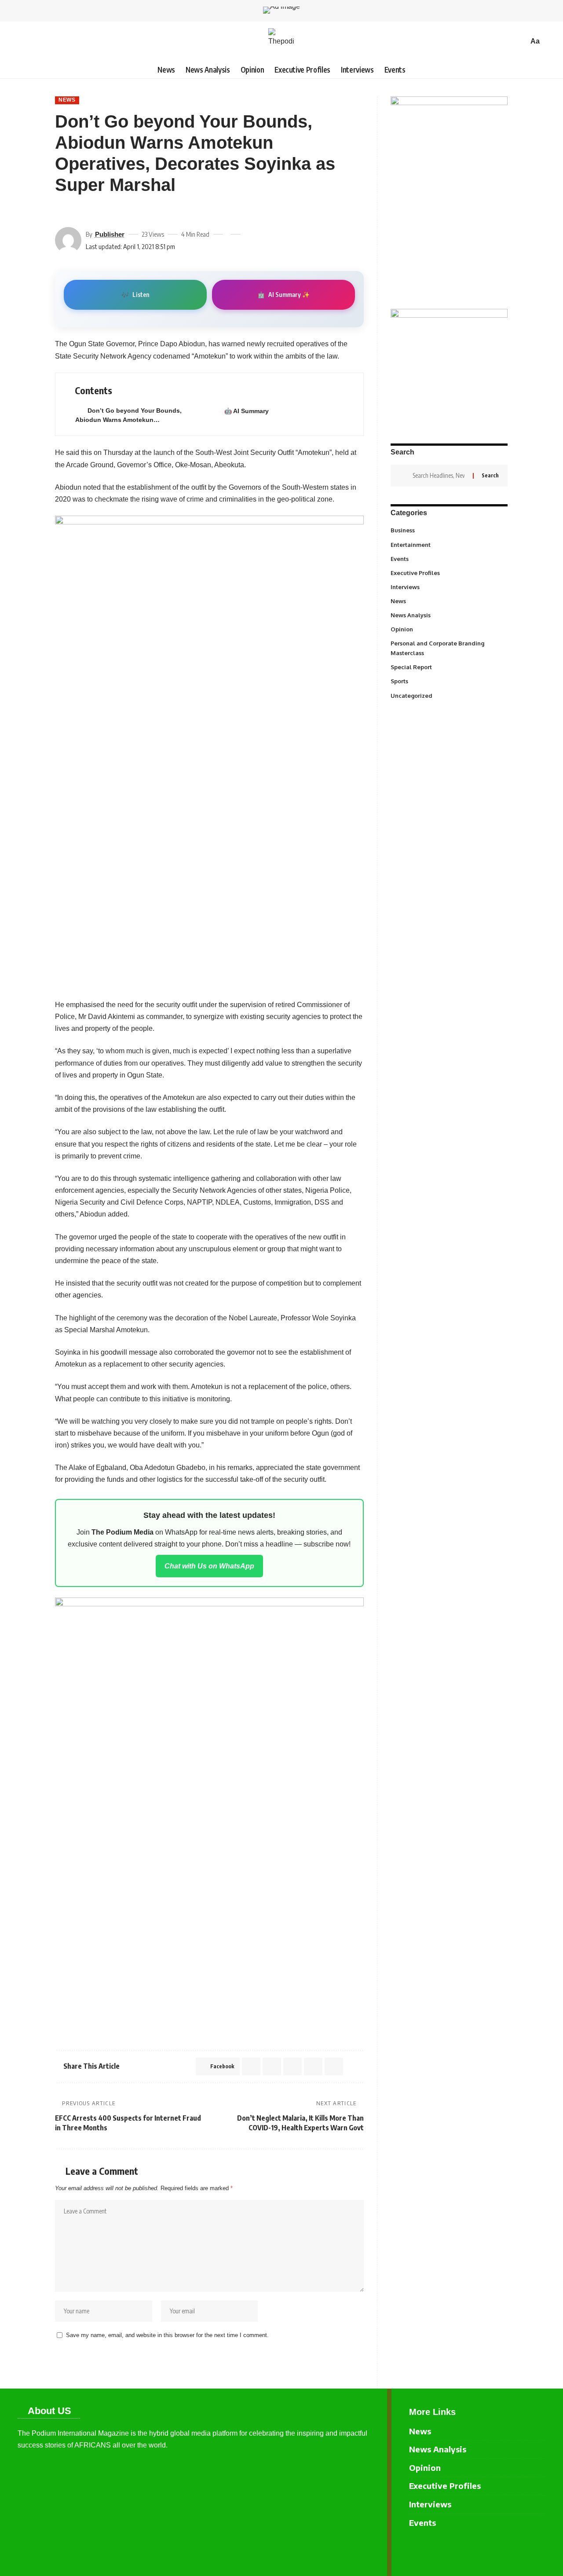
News (67, 100)
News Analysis (448, 615)
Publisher (110, 234)
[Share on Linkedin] (292, 2067)
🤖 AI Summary (247, 411)
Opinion (448, 629)
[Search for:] (439, 476)
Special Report (448, 667)
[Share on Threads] (93, 211)
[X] (539, 2549)
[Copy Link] (109, 211)
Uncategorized (448, 695)
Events (448, 558)
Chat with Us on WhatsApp (209, 1566)
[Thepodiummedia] (281, 41)
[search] (519, 41)
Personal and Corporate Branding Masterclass (448, 648)
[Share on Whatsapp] (272, 2067)
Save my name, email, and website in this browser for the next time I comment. (167, 2335)
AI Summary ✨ (283, 295)
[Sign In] (24, 41)
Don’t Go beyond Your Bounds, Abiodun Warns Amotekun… (128, 415)
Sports (448, 681)
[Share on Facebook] (61, 211)
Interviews (448, 586)
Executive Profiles (448, 572)
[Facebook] (525, 2549)
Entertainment (448, 544)
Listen (135, 295)
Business (448, 530)
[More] (124, 211)
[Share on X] (77, 211)
